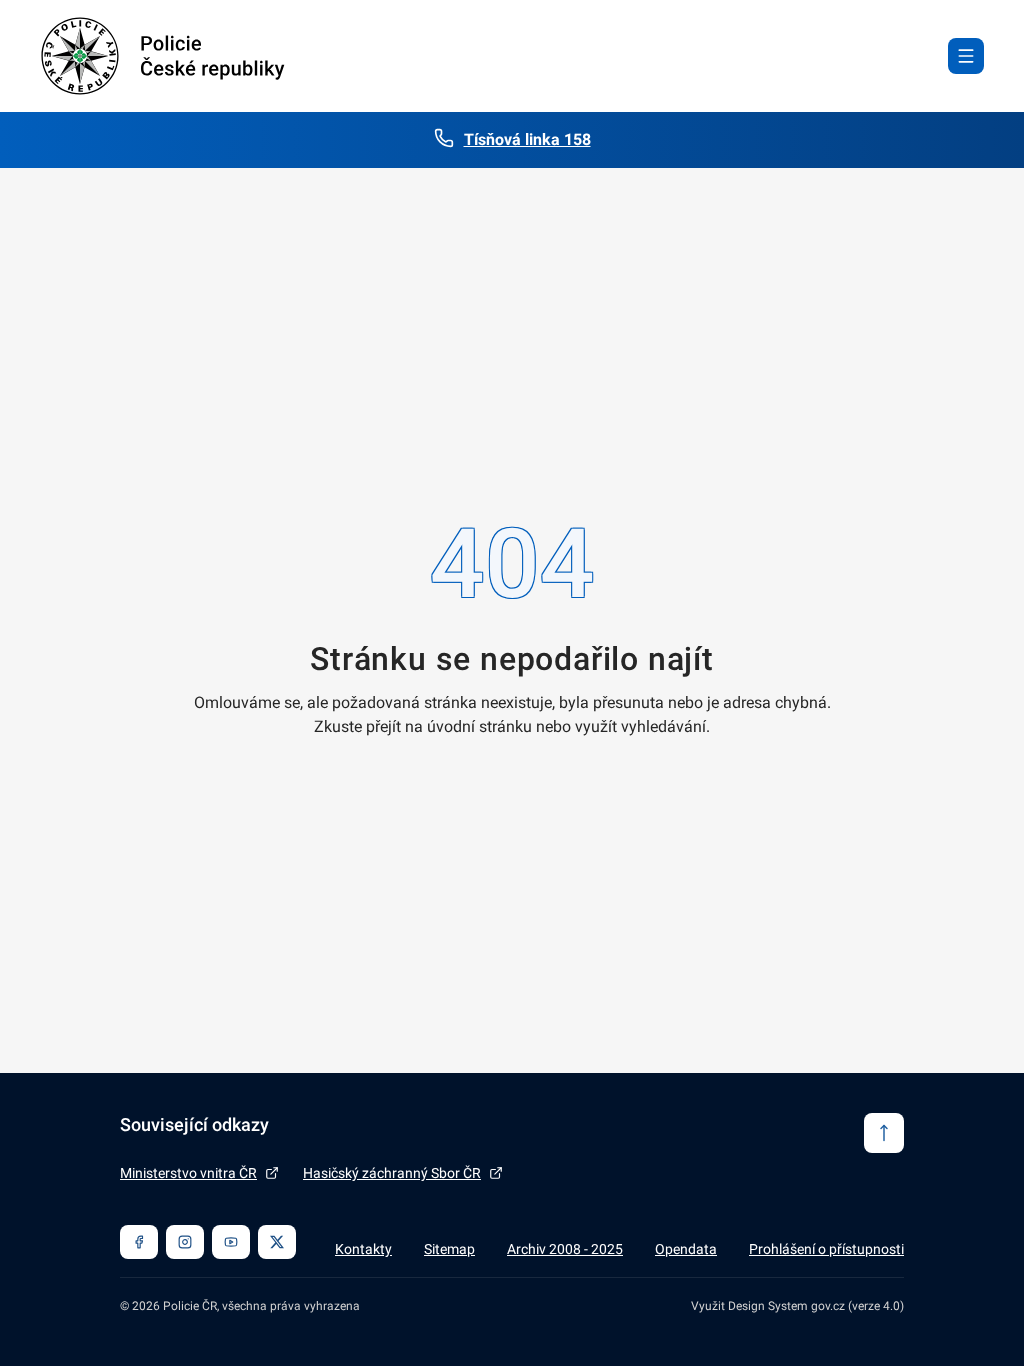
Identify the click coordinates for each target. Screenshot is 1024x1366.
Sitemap (449, 1249)
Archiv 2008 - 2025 (565, 1249)
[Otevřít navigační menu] (966, 56)
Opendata (686, 1249)
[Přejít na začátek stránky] (884, 1133)
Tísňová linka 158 (527, 139)
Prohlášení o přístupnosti (826, 1249)
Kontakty (363, 1249)
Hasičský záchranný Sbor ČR (392, 1173)
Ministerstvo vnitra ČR (188, 1173)
